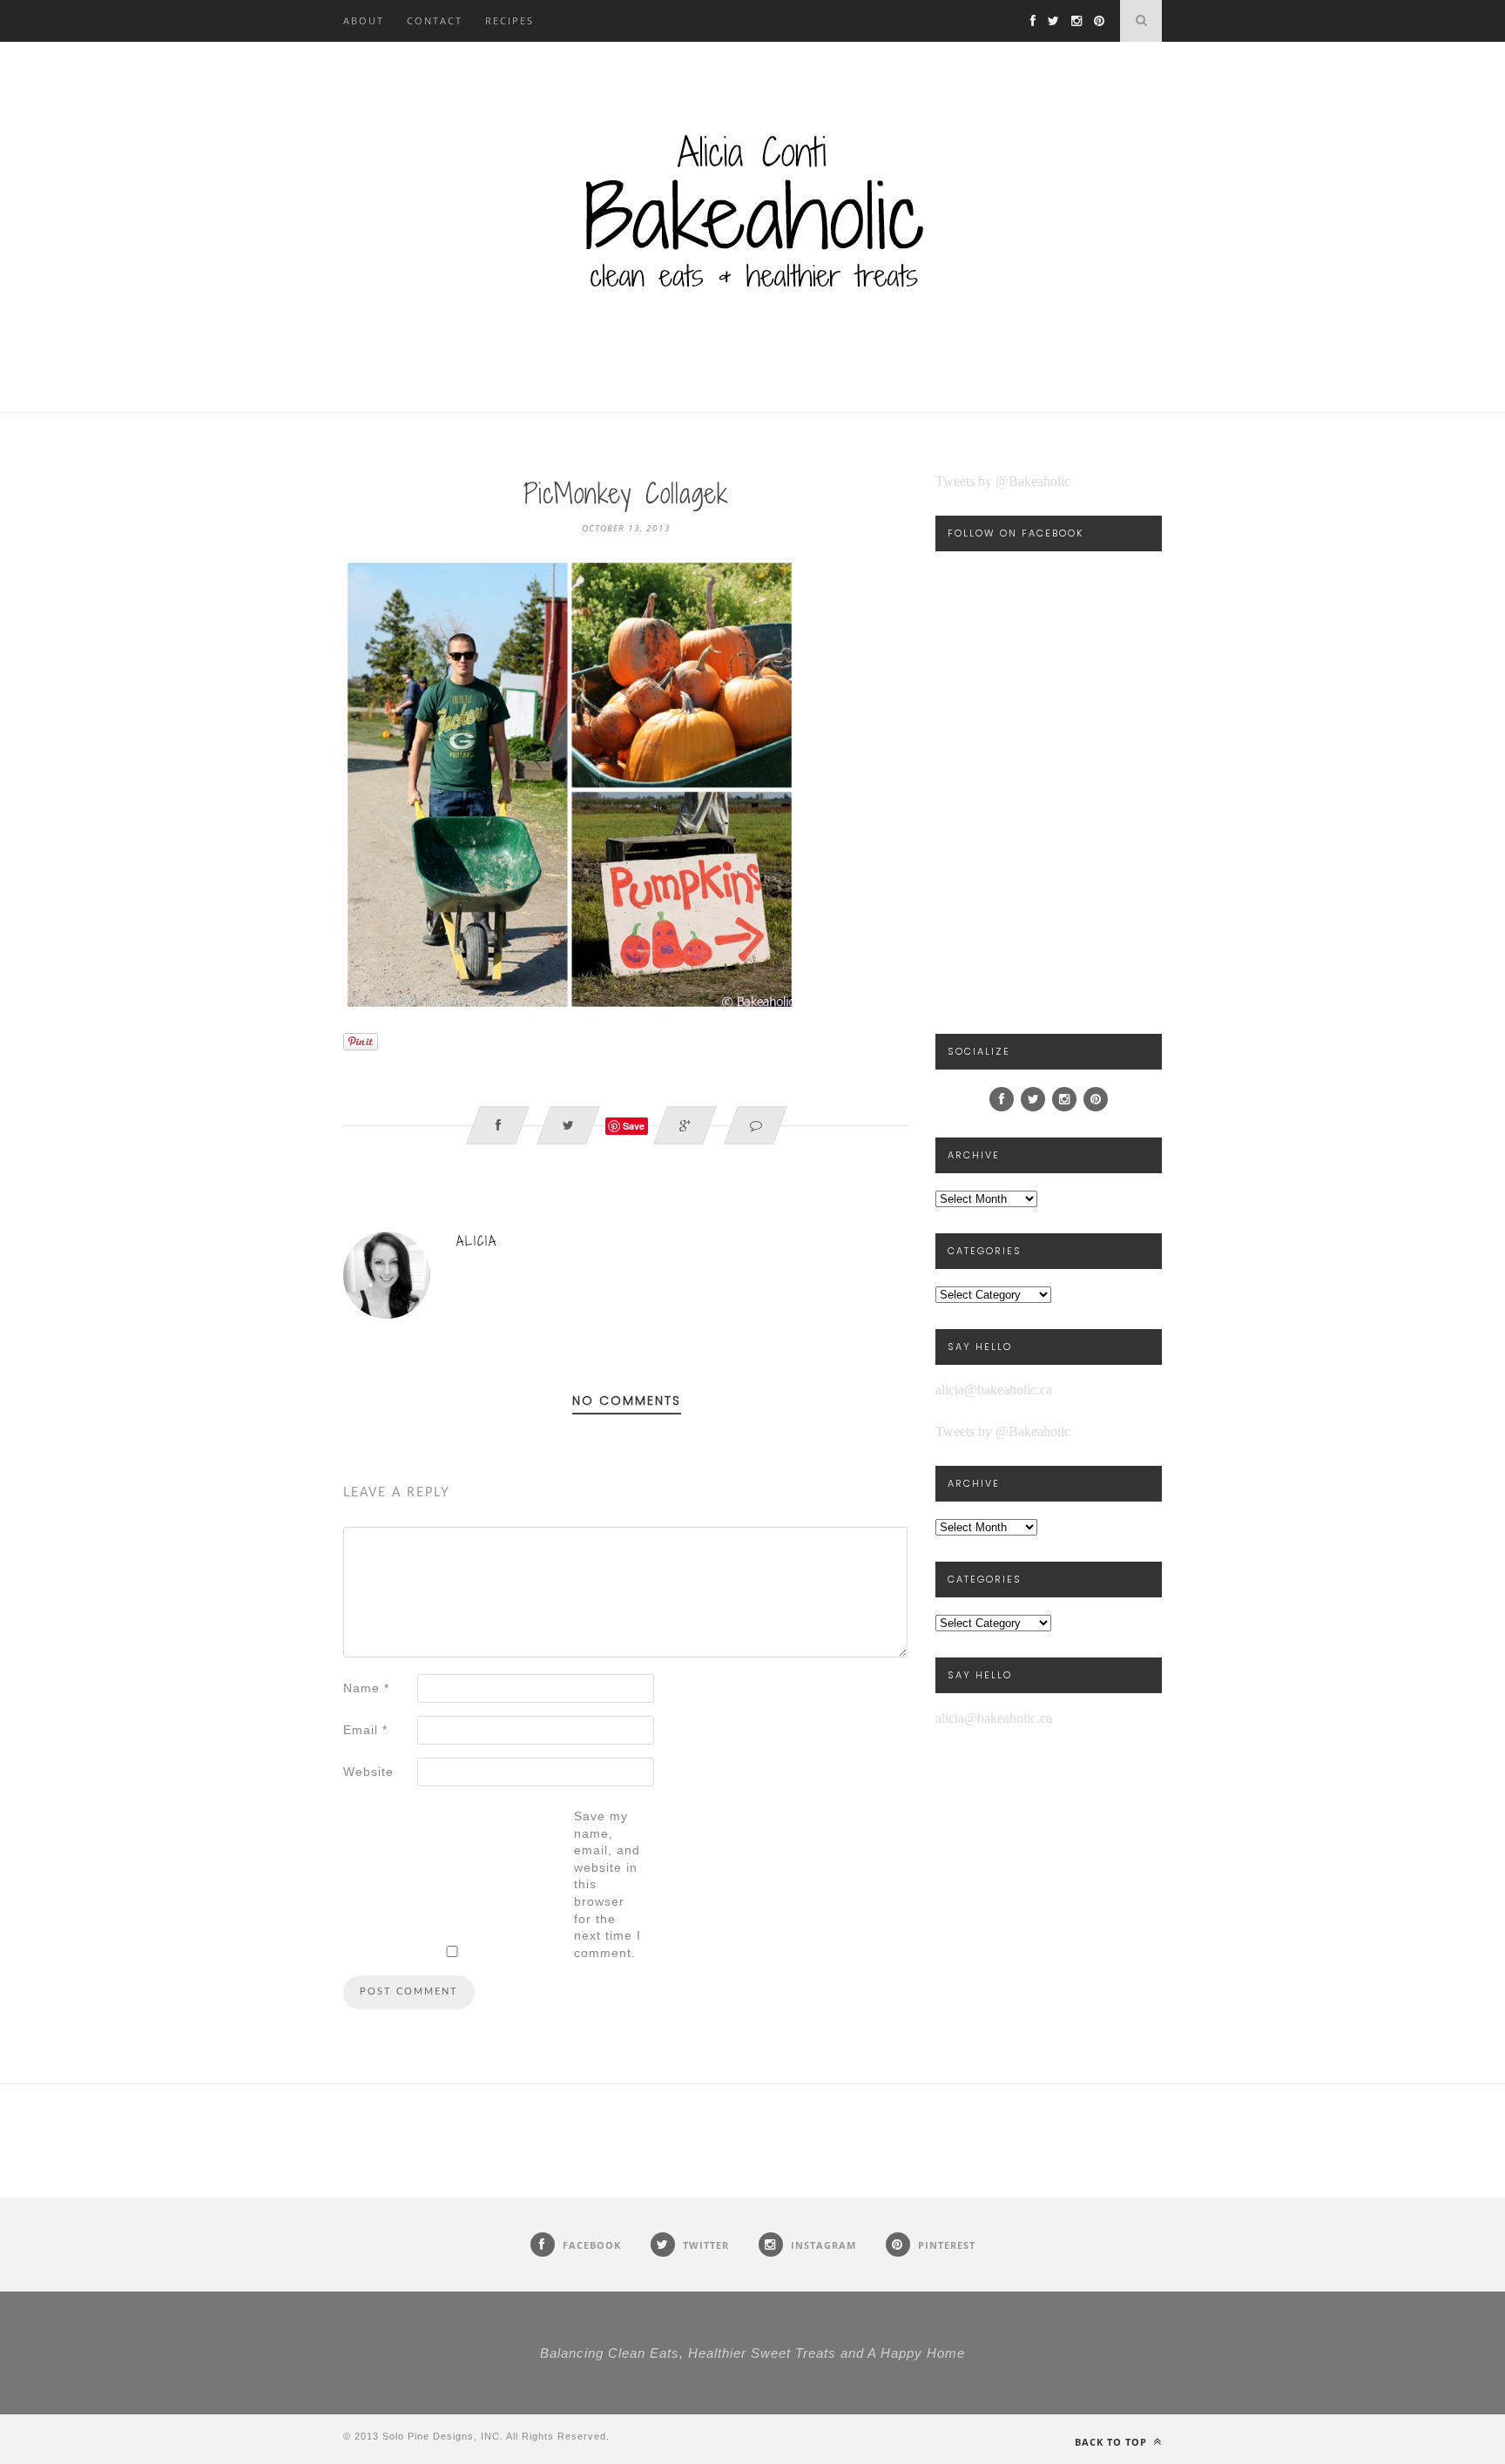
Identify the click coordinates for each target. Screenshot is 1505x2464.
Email (365, 1730)
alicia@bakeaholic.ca (994, 1390)
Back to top (1113, 2442)
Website (368, 1772)
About (364, 20)
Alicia (477, 1241)
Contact (435, 20)
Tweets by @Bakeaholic (1003, 481)
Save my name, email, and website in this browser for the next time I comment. (607, 1884)
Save (634, 1126)
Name (366, 1688)
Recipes (510, 20)
